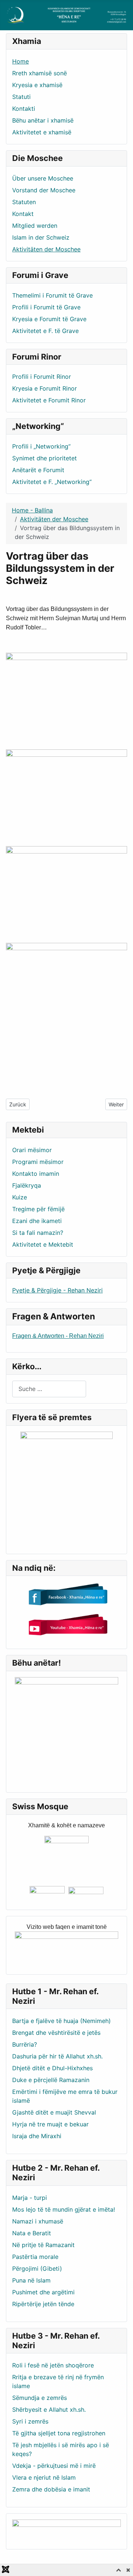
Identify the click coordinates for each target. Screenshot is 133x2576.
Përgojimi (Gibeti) (37, 2268)
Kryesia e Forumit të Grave (49, 319)
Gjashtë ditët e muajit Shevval (54, 2112)
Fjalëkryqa (27, 1185)
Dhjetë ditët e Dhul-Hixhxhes (52, 2068)
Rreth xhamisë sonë (40, 73)
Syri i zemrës (30, 2421)
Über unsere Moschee (43, 178)
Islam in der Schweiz (41, 237)
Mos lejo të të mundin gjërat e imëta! (64, 2209)
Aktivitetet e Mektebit (43, 1244)
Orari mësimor (32, 1150)
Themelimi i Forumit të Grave (52, 295)
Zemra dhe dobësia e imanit (51, 2489)
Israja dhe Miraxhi (37, 2136)
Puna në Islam (31, 2280)
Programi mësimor (38, 1162)
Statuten (24, 202)
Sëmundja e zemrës (40, 2398)
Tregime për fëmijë (38, 1209)
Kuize (20, 1197)
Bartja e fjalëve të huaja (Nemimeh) (62, 2021)
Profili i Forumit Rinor (42, 377)
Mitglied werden (35, 226)
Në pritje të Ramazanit (43, 2245)
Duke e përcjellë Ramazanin (51, 2080)
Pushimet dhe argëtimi (43, 2292)
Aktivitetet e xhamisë (42, 132)
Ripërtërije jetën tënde (43, 2304)
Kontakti (24, 109)
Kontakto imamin (36, 1174)
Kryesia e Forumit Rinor (45, 388)
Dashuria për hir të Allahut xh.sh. (57, 2056)
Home (21, 61)
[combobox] (49, 1389)
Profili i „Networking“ (41, 446)
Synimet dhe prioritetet (45, 458)
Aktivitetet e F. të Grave (45, 331)
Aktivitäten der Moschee (46, 249)
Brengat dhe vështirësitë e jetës (56, 2033)
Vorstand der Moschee (44, 190)
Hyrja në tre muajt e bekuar (50, 2124)
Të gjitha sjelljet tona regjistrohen (59, 2433)
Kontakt (23, 214)
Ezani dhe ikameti (37, 1221)
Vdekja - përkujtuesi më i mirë (54, 2466)
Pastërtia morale (35, 2257)
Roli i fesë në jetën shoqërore (53, 2365)
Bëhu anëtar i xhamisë (43, 120)
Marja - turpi (30, 2198)
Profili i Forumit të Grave (46, 307)
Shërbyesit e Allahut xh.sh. (49, 2410)
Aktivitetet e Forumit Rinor (49, 400)
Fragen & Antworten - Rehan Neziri (58, 1336)
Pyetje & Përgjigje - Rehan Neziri (57, 1290)
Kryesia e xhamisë (37, 85)
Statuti (21, 97)
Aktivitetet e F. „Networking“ (52, 482)
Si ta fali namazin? (38, 1233)
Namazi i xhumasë (38, 2221)
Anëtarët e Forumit (38, 470)
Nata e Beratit (32, 2233)
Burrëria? (25, 2044)
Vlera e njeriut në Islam (44, 2477)
